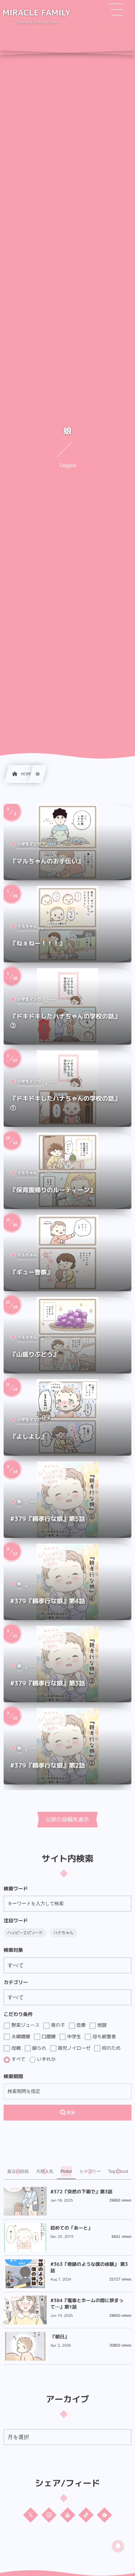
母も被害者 (103, 2036)
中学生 (74, 2036)
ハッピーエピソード (25, 1933)
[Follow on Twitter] (31, 2515)
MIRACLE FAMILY (37, 13)
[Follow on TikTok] (86, 2515)
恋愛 (81, 2025)
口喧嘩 (48, 2036)
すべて (18, 2059)
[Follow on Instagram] (49, 2515)
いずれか (46, 2059)
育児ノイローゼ (74, 2048)
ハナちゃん (64, 1933)
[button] (116, 10)
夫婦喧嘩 (20, 2036)
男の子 (57, 2025)
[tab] (18, 2171)
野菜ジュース (25, 2025)
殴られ (39, 2048)
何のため (111, 2048)
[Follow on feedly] (104, 2515)
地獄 (101, 2025)
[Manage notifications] (118, 2546)
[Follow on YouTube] (68, 2515)
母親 (15, 2048)
